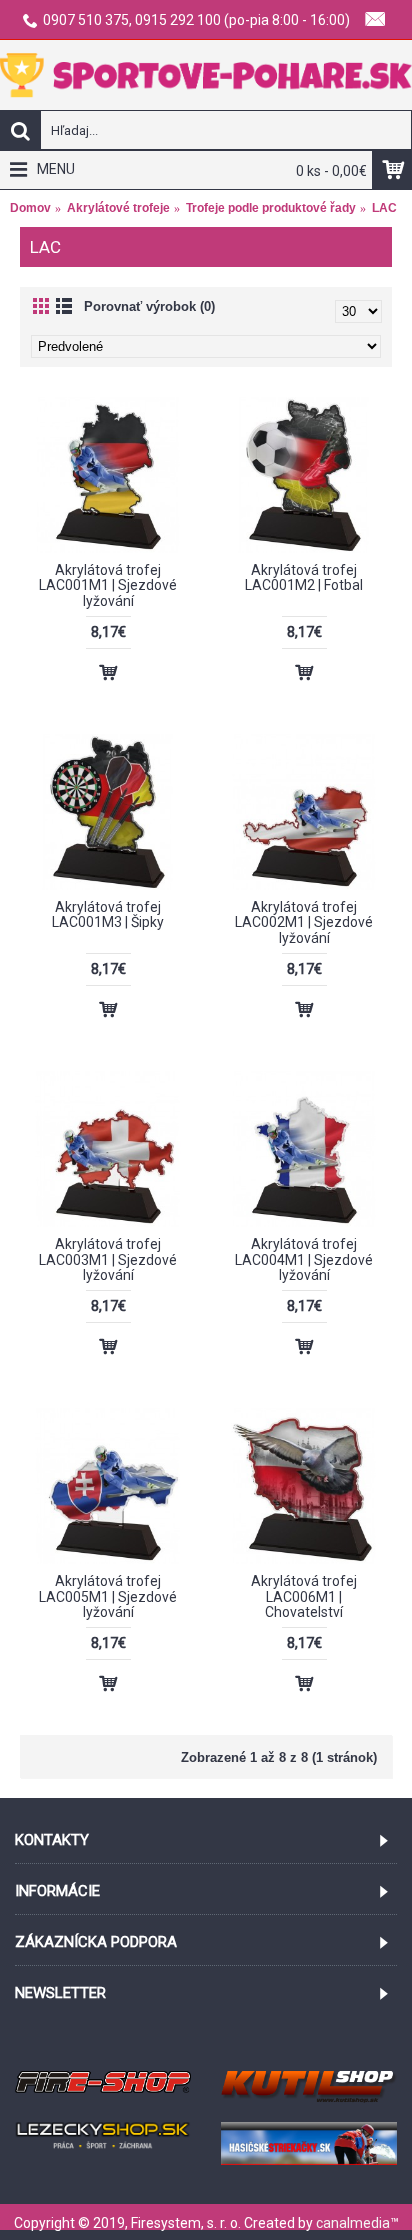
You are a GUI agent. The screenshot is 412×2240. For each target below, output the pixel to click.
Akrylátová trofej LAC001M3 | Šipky (108, 914)
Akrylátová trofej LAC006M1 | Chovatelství (304, 1596)
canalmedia (353, 2223)
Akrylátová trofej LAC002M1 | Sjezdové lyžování (304, 922)
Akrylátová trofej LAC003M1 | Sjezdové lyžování (108, 1259)
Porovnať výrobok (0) (149, 306)
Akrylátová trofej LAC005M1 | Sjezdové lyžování (108, 1596)
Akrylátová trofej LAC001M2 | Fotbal (304, 577)
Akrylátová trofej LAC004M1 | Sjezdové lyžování (304, 1259)
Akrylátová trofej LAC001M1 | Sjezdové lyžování (108, 585)
